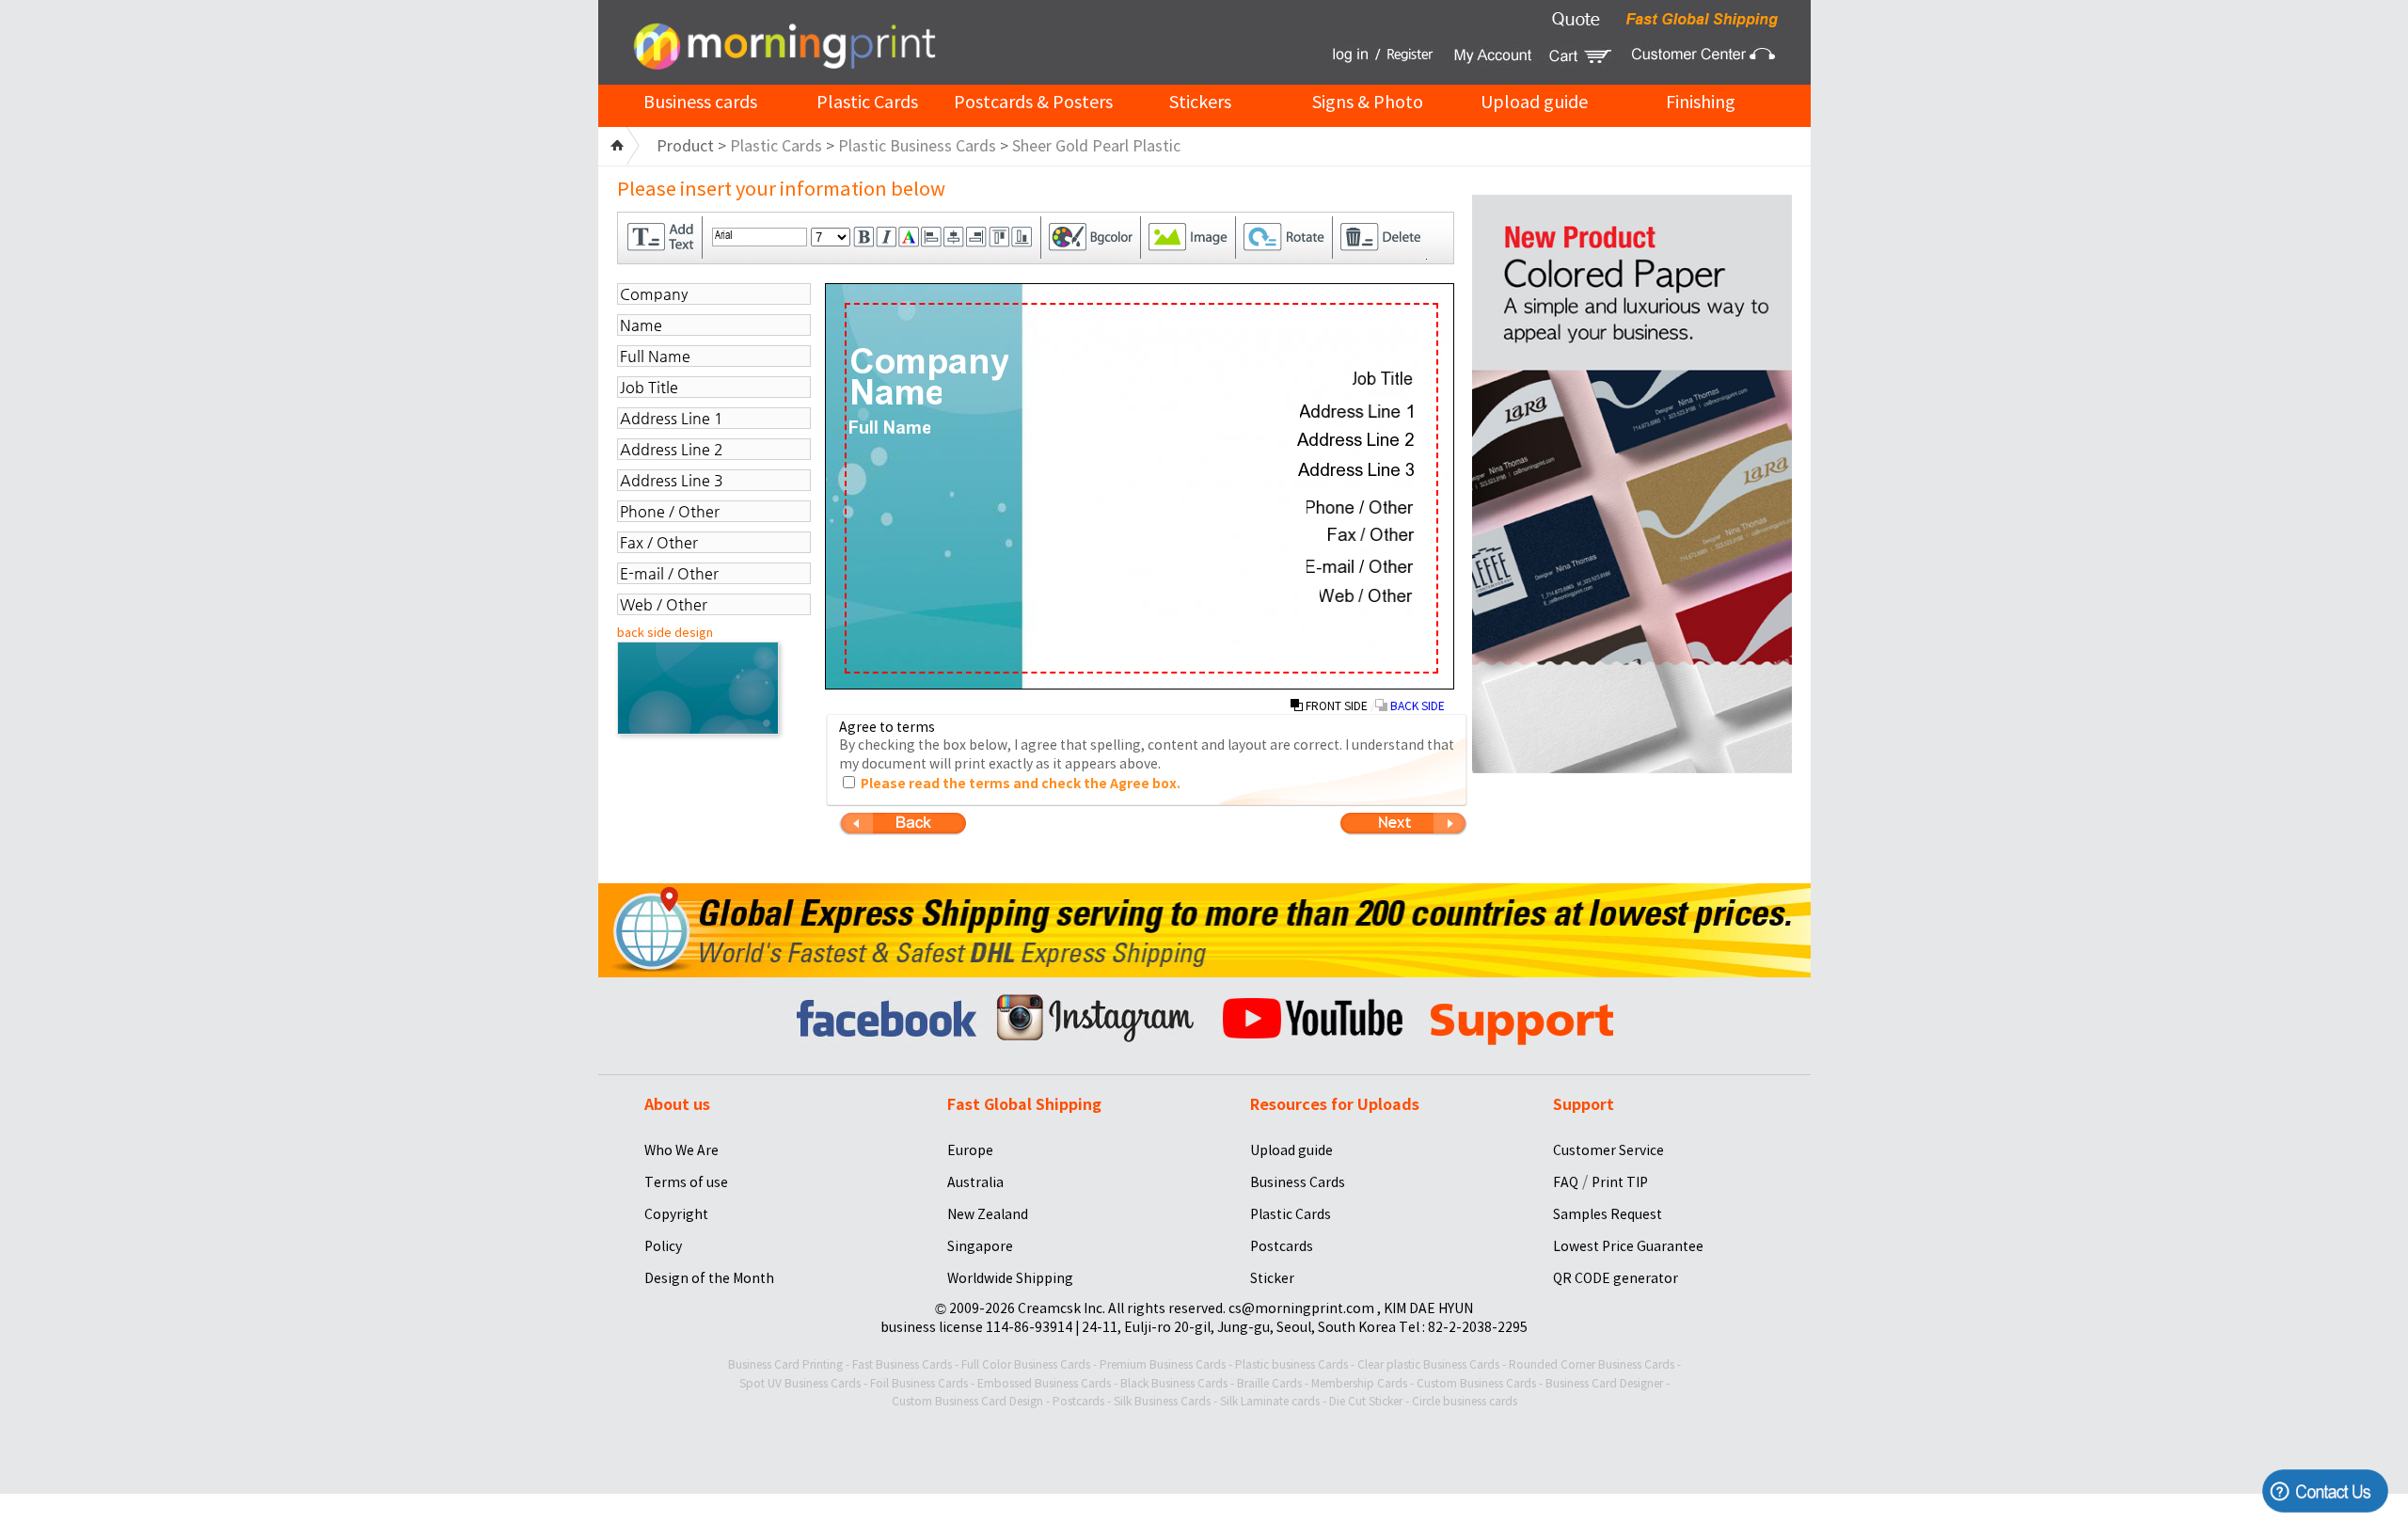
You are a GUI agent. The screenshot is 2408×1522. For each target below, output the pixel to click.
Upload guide (1534, 102)
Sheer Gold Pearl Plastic (1096, 146)
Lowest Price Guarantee (1628, 1246)
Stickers (1200, 102)
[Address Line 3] (1356, 469)
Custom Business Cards (1476, 1383)
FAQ (1566, 1182)
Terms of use (686, 1182)
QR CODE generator (1616, 1278)
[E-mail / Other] (1361, 566)
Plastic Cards (867, 102)
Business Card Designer (1604, 1383)
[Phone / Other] (1361, 507)
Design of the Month (709, 1278)
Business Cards (1298, 1182)
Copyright (676, 1214)
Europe (970, 1150)
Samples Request (1608, 1214)
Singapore (980, 1246)
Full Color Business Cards (1026, 1364)
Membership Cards (1359, 1383)
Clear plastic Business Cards (1428, 1364)
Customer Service (1608, 1150)
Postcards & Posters (1033, 102)
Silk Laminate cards (1270, 1401)
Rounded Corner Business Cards (1592, 1364)
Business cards (700, 102)
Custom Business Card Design (967, 1401)
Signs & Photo (1368, 102)
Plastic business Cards (1291, 1364)
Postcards (1282, 1246)
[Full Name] (889, 427)
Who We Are (681, 1150)
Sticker (1272, 1278)
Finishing (1701, 102)
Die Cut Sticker (1366, 1401)
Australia (975, 1182)
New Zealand (988, 1214)
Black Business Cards (1174, 1383)
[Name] (895, 392)
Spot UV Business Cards (800, 1383)
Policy (663, 1246)
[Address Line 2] (1356, 439)
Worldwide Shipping (1010, 1278)
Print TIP (1620, 1182)
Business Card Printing (785, 1364)
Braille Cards (1269, 1383)
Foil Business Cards (919, 1383)
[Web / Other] (1367, 595)
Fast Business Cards (902, 1364)
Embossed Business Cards (1044, 1383)
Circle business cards (1465, 1401)
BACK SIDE (1416, 706)
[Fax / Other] (1371, 534)
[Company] (929, 365)
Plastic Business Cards (917, 146)
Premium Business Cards (1163, 1364)
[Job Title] (1384, 378)
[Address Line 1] (1357, 411)
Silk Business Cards (1162, 1401)
